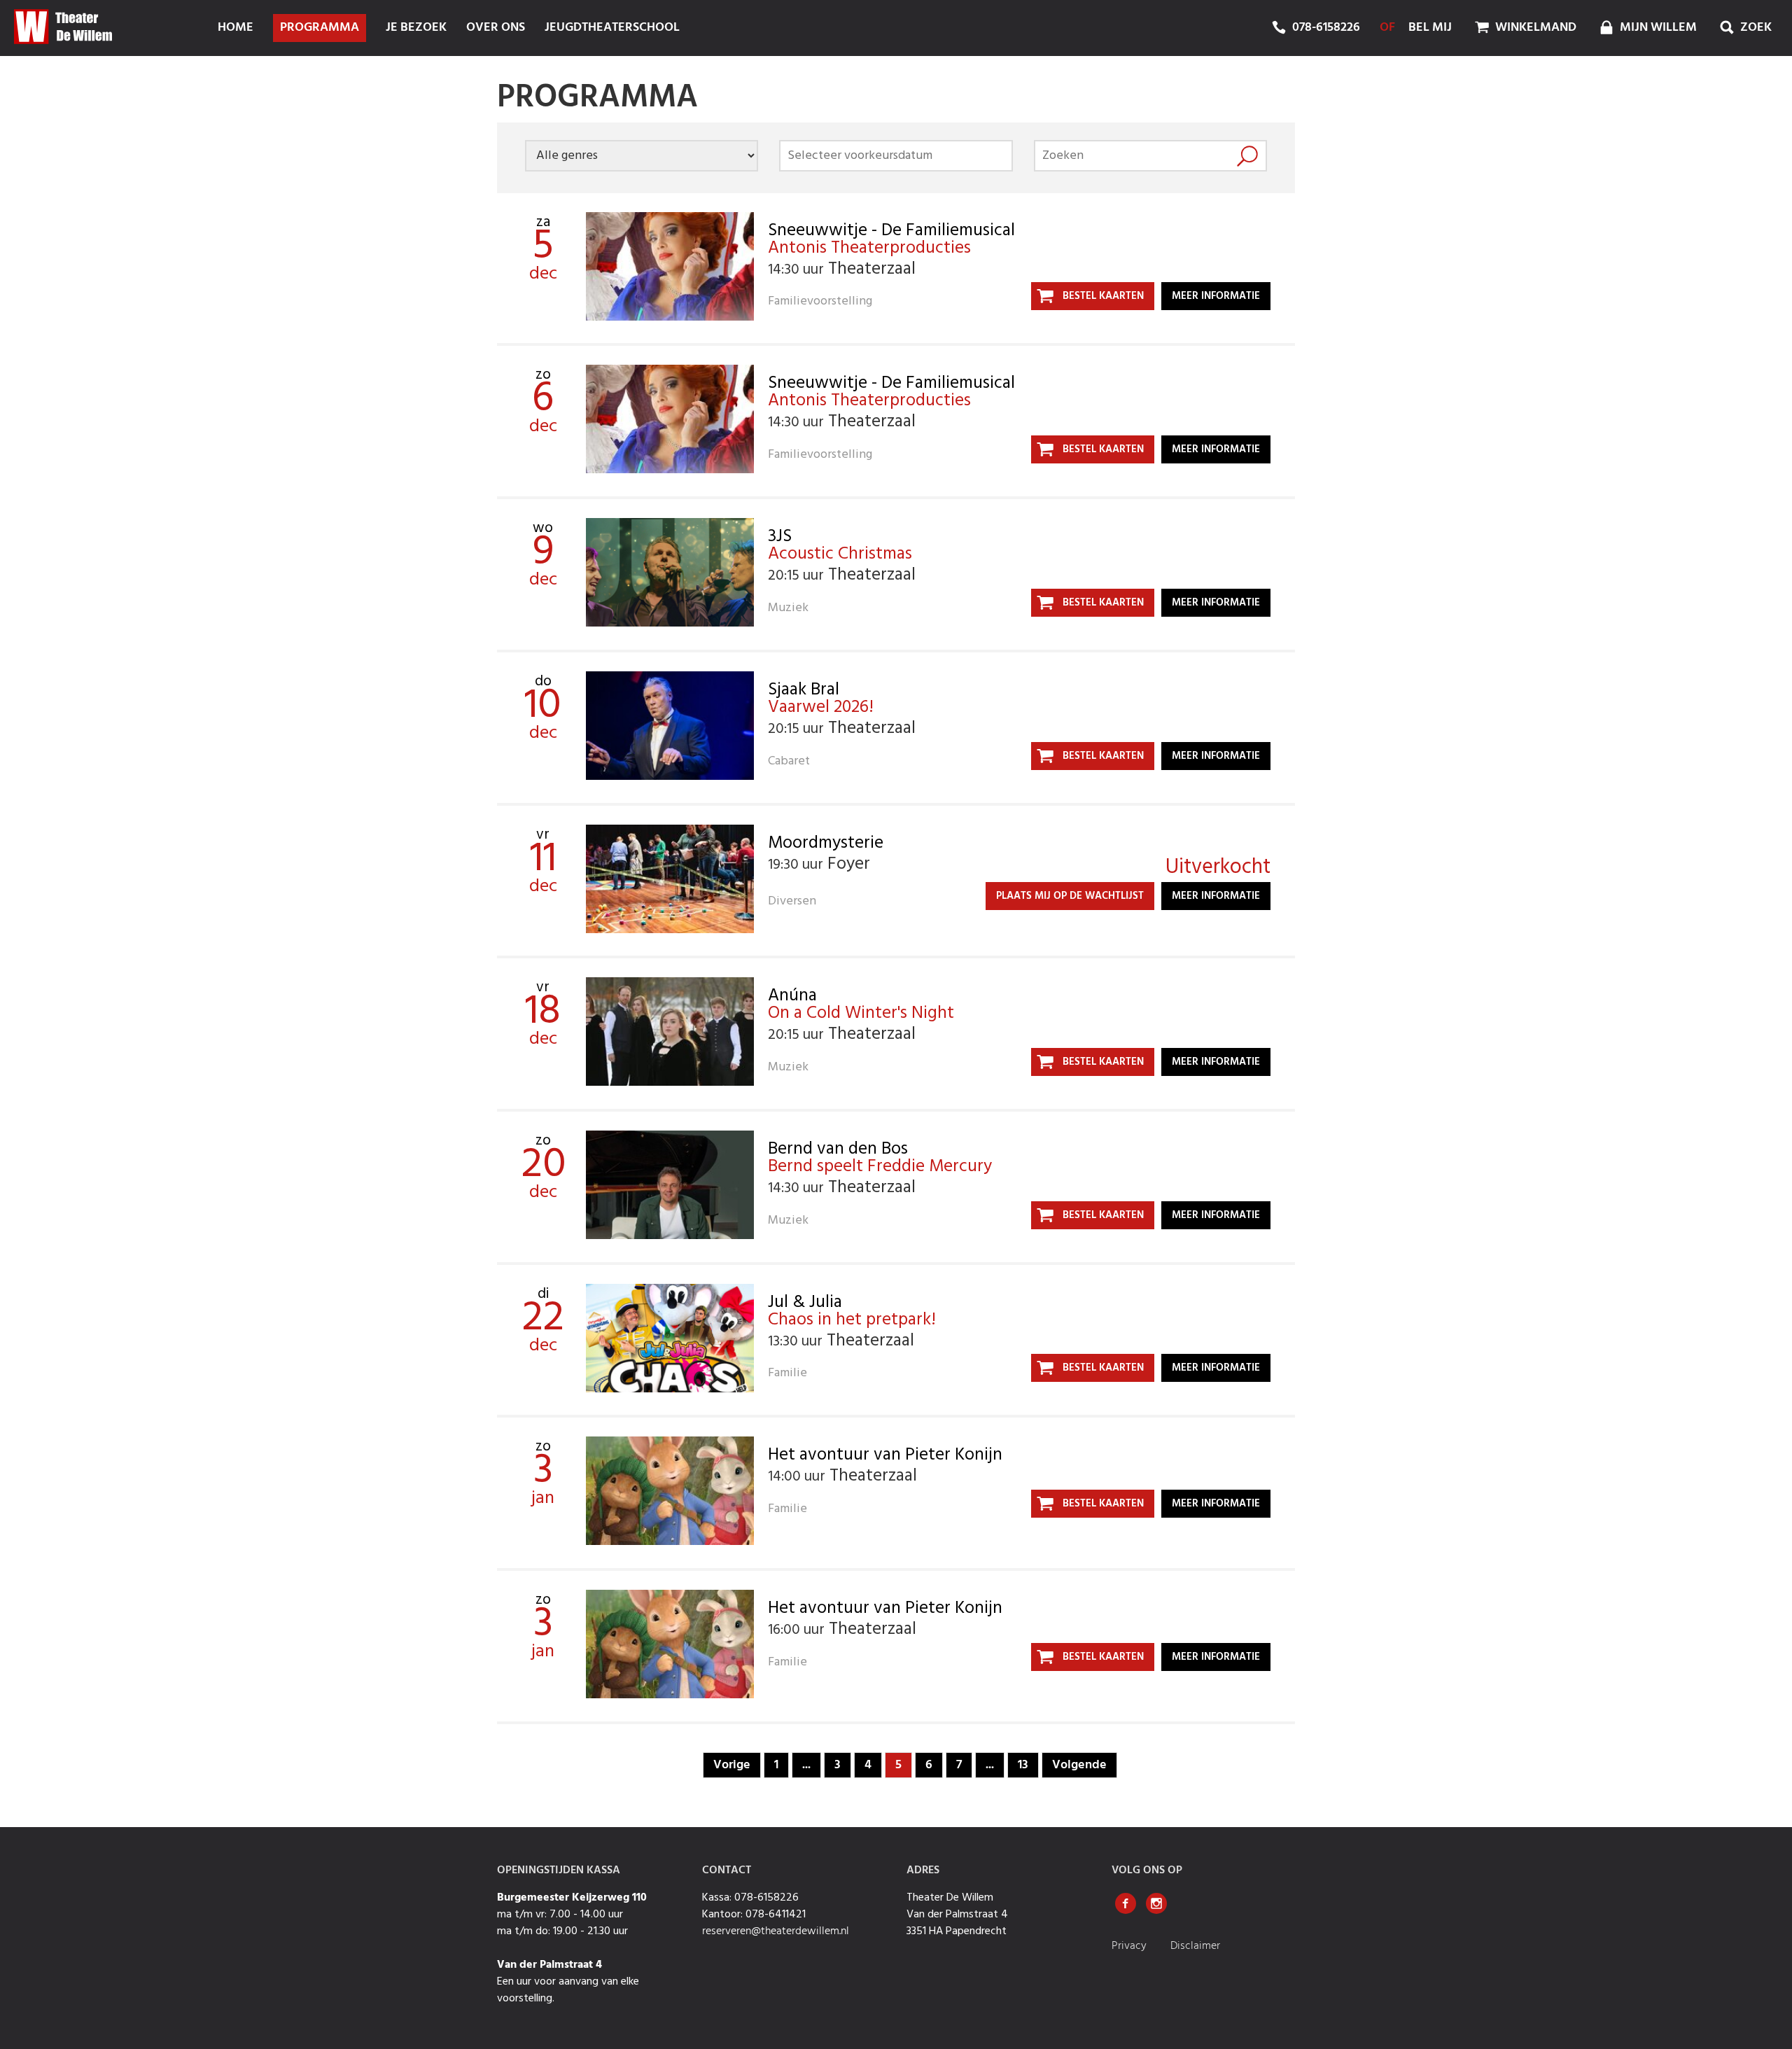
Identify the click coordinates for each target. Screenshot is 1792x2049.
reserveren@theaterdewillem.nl (776, 1931)
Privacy (1130, 1946)
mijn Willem (1657, 28)
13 (1023, 1765)
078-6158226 (1326, 28)
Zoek (1755, 28)
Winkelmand (1534, 28)
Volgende (1079, 1765)
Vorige (732, 1765)
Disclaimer (1195, 1946)
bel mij (1430, 28)
